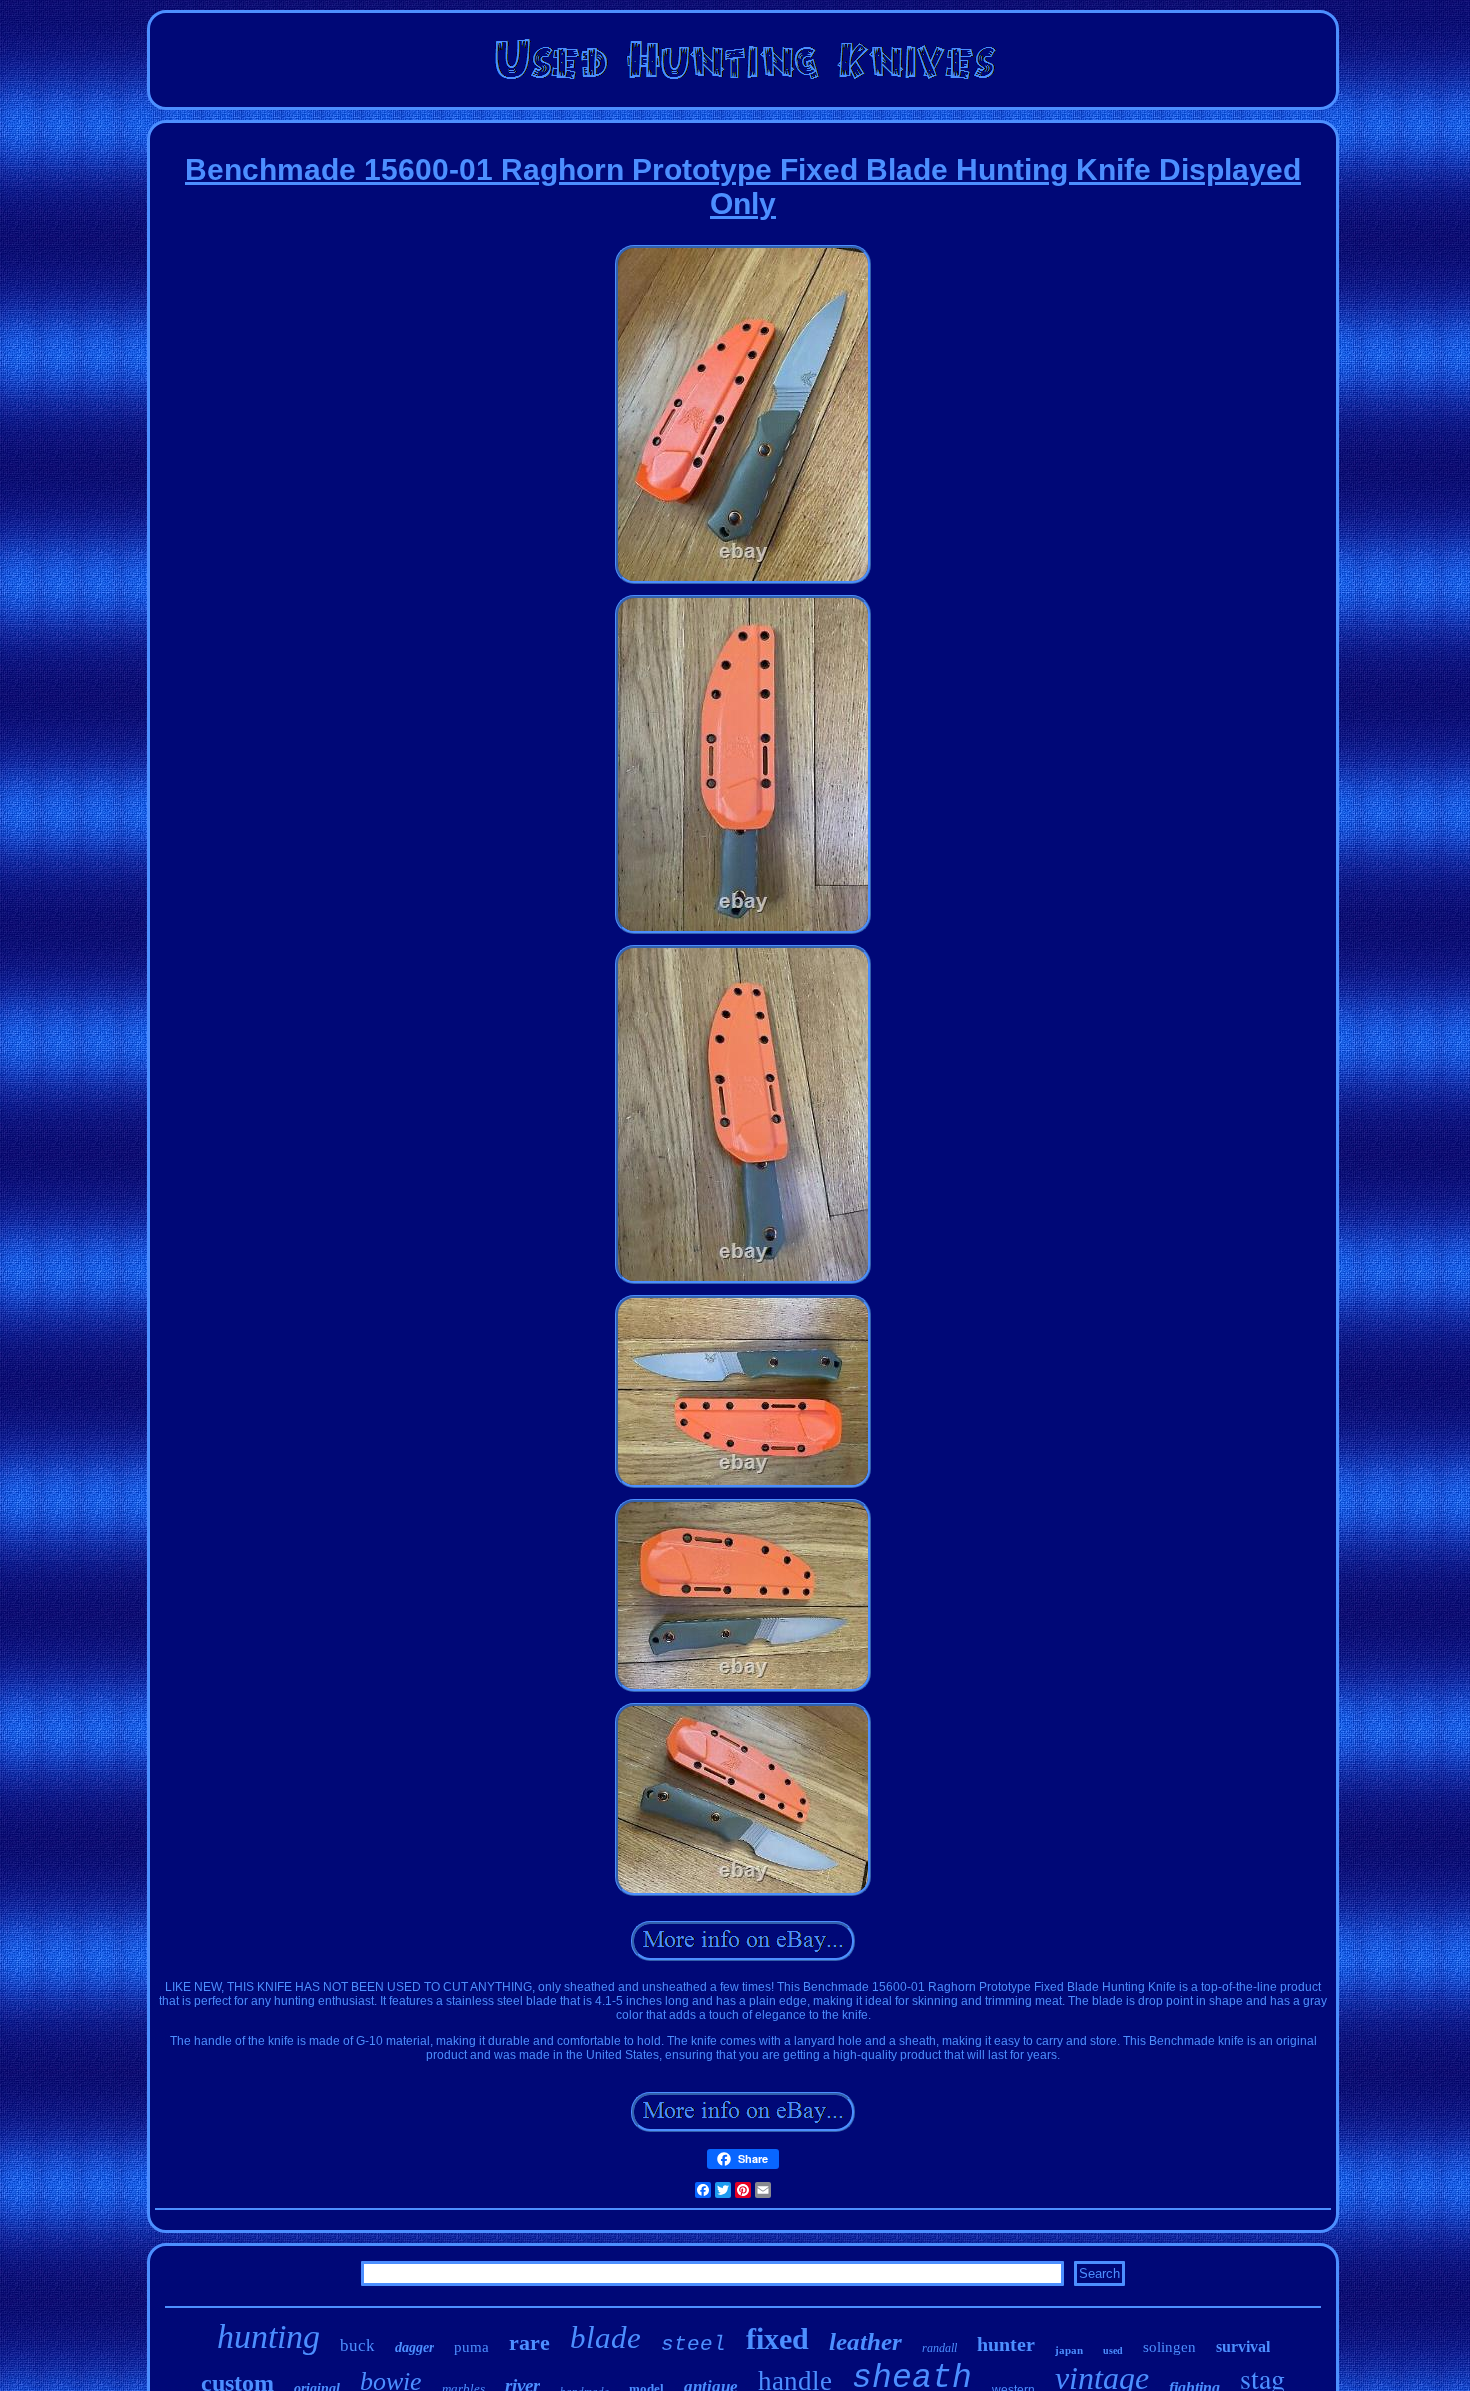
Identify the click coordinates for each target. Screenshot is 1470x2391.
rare (529, 2342)
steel (693, 2344)
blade (605, 2337)
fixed (777, 2338)
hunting (268, 2336)
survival (1243, 2346)
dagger (414, 2347)
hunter (1006, 2344)
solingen (1169, 2347)
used (1113, 2350)
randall (939, 2348)
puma (471, 2347)
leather (865, 2341)
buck (357, 2345)
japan (1069, 2350)
